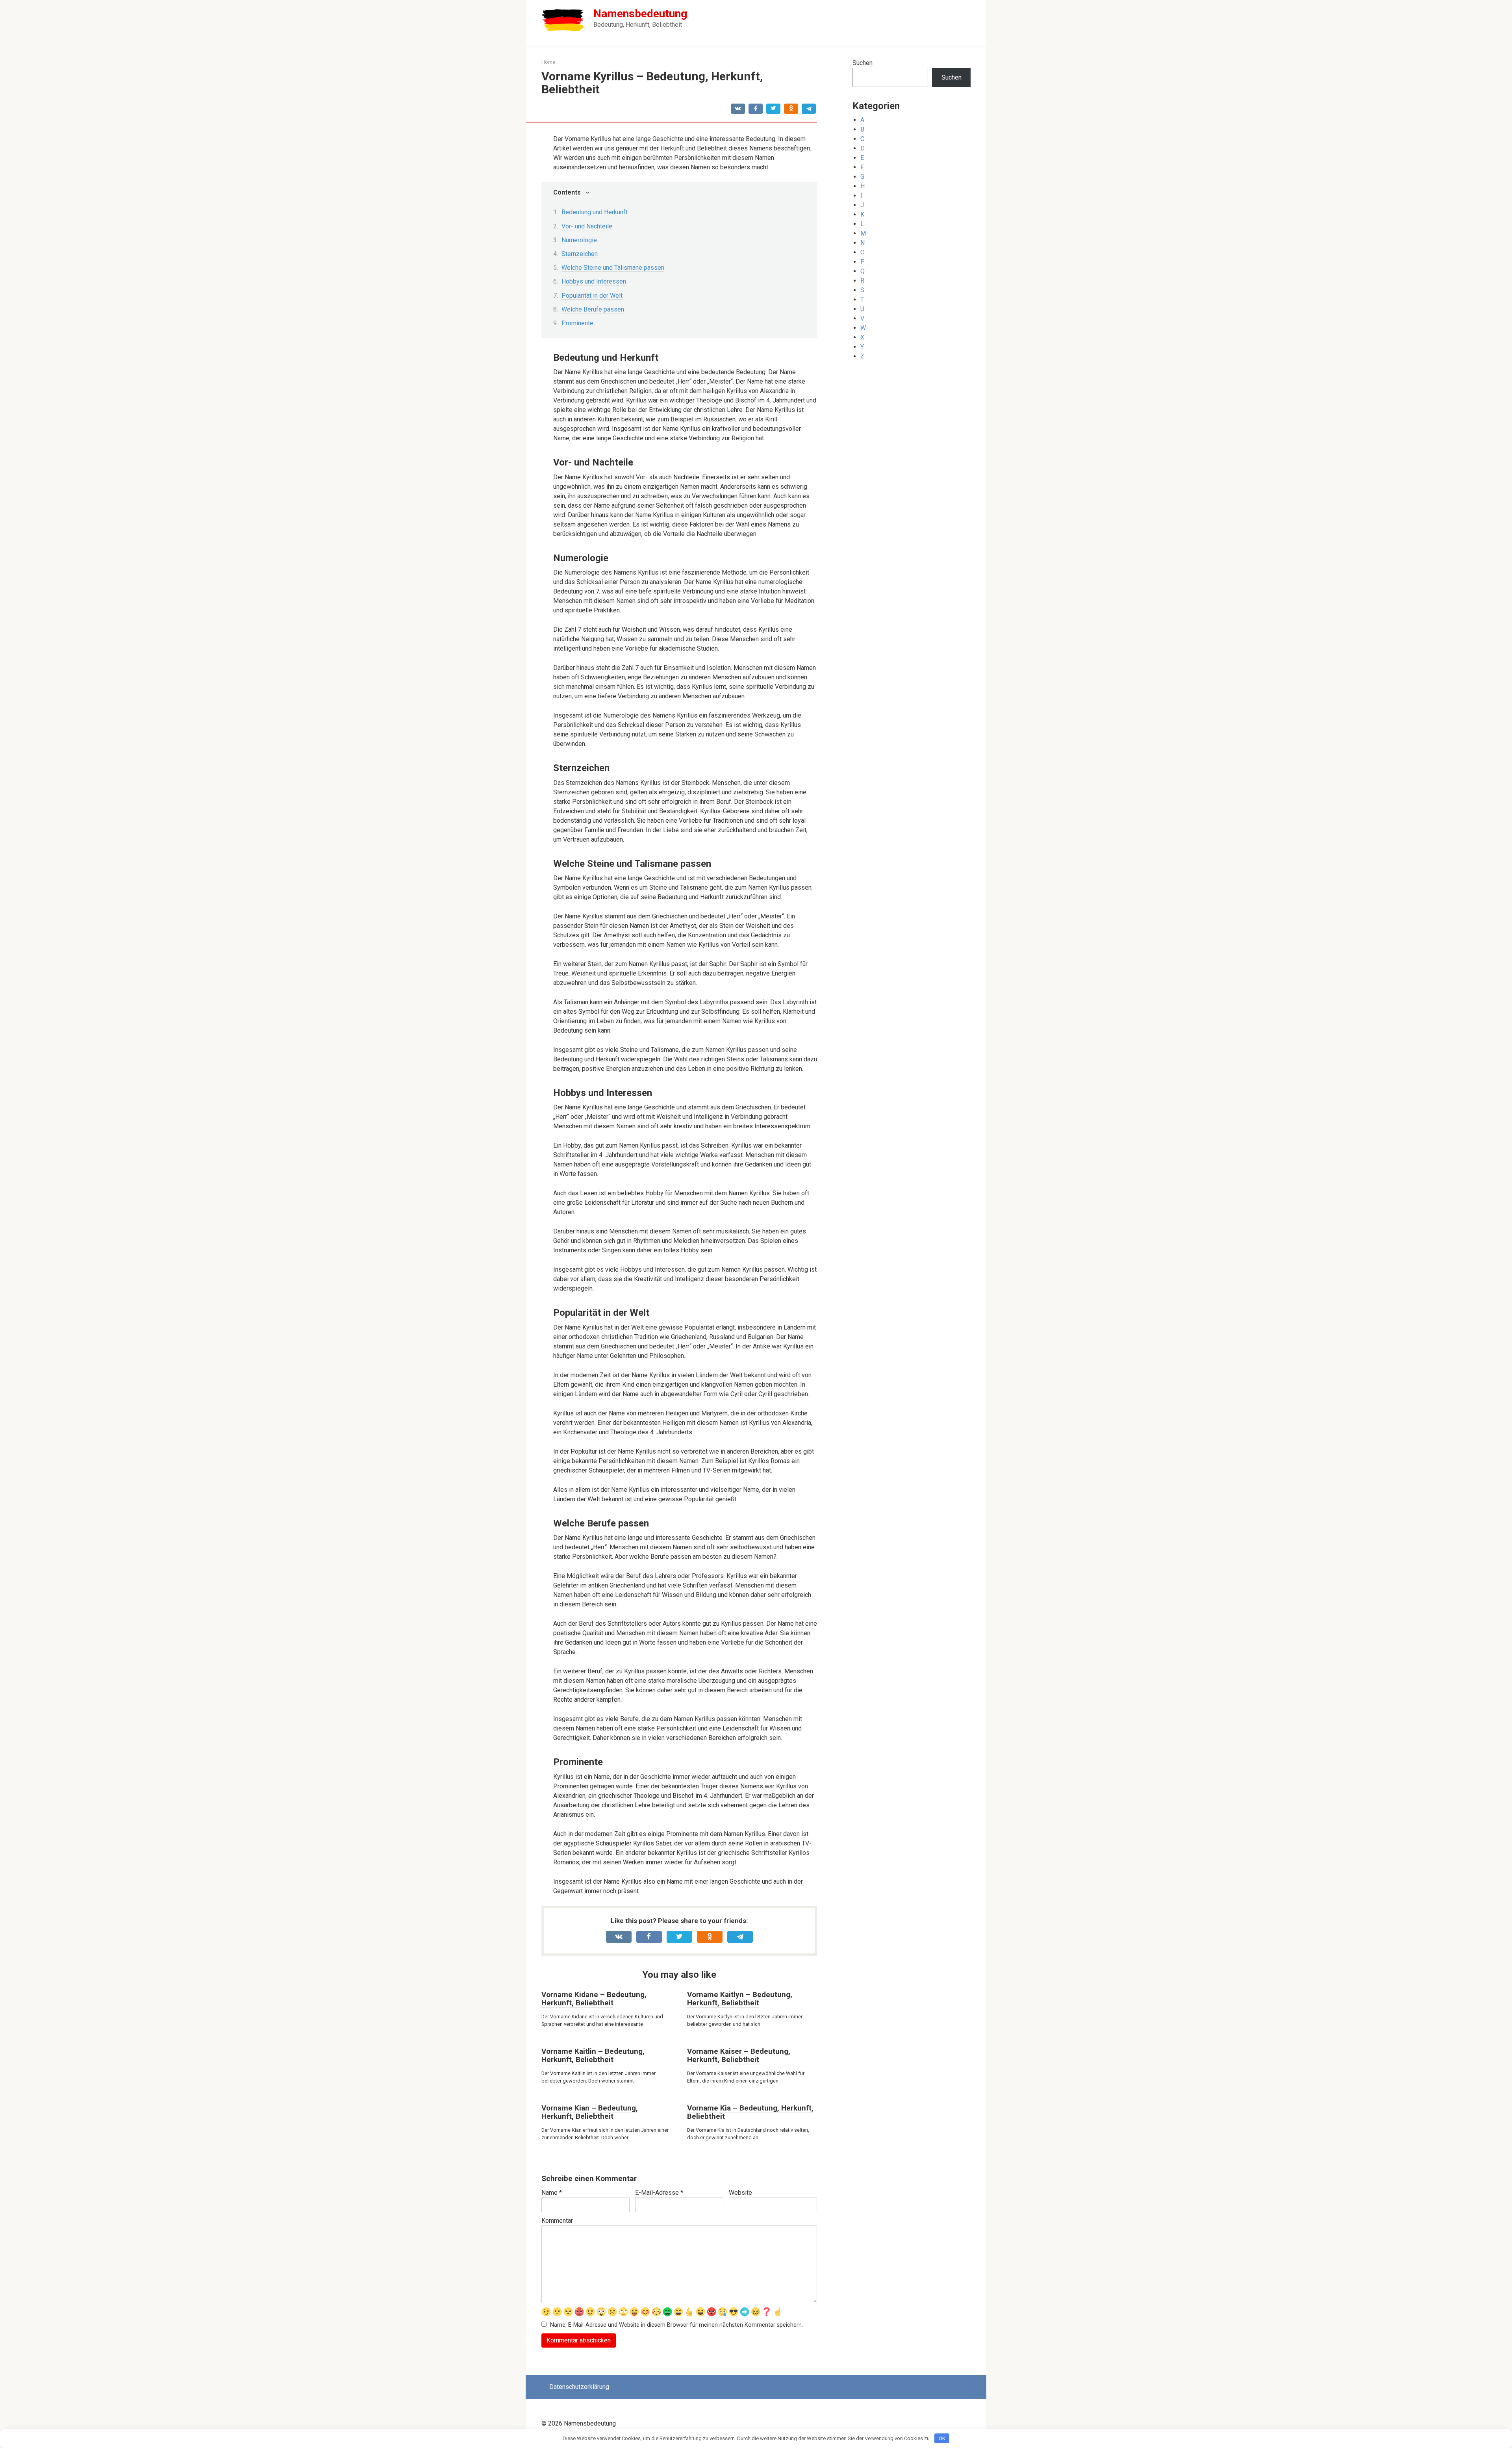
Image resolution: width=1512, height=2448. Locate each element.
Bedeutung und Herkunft (595, 212)
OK (942, 2438)
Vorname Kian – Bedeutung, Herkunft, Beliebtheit (590, 2112)
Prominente (577, 323)
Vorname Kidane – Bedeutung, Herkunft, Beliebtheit (594, 1999)
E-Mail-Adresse (659, 2193)
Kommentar (557, 2221)
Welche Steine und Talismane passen (613, 268)
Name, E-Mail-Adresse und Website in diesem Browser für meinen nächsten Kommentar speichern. (676, 2325)
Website (740, 2193)
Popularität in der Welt (592, 296)
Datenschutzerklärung (579, 2387)
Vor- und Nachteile (587, 226)
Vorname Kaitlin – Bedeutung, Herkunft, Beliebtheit (593, 2055)
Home (548, 62)
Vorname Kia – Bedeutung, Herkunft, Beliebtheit (750, 2112)
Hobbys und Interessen (594, 281)
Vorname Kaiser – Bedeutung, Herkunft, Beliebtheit (739, 2055)
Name (552, 2193)
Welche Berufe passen (593, 309)
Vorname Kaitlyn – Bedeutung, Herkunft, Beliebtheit (740, 1999)
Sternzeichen (580, 254)
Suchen (863, 63)
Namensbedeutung (640, 14)
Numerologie (579, 240)
